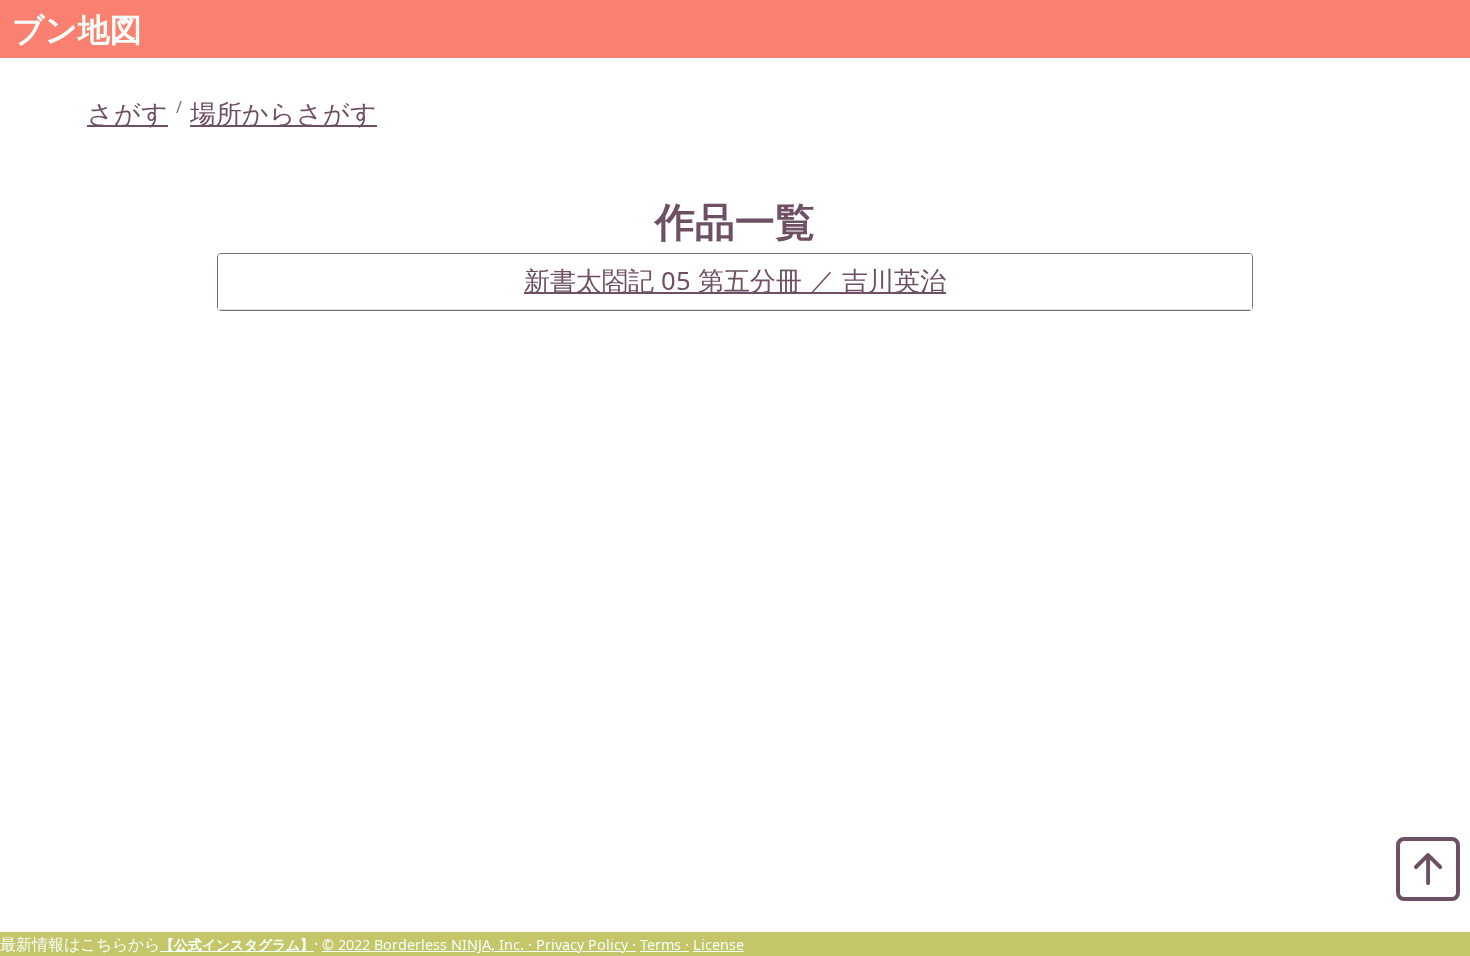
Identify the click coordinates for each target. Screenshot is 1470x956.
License (718, 944)
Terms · (664, 944)
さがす (127, 113)
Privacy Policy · (586, 944)
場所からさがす (283, 113)
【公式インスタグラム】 (237, 944)
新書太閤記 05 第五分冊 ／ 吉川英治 (735, 280)
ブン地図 (77, 28)
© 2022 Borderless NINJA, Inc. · (429, 944)
